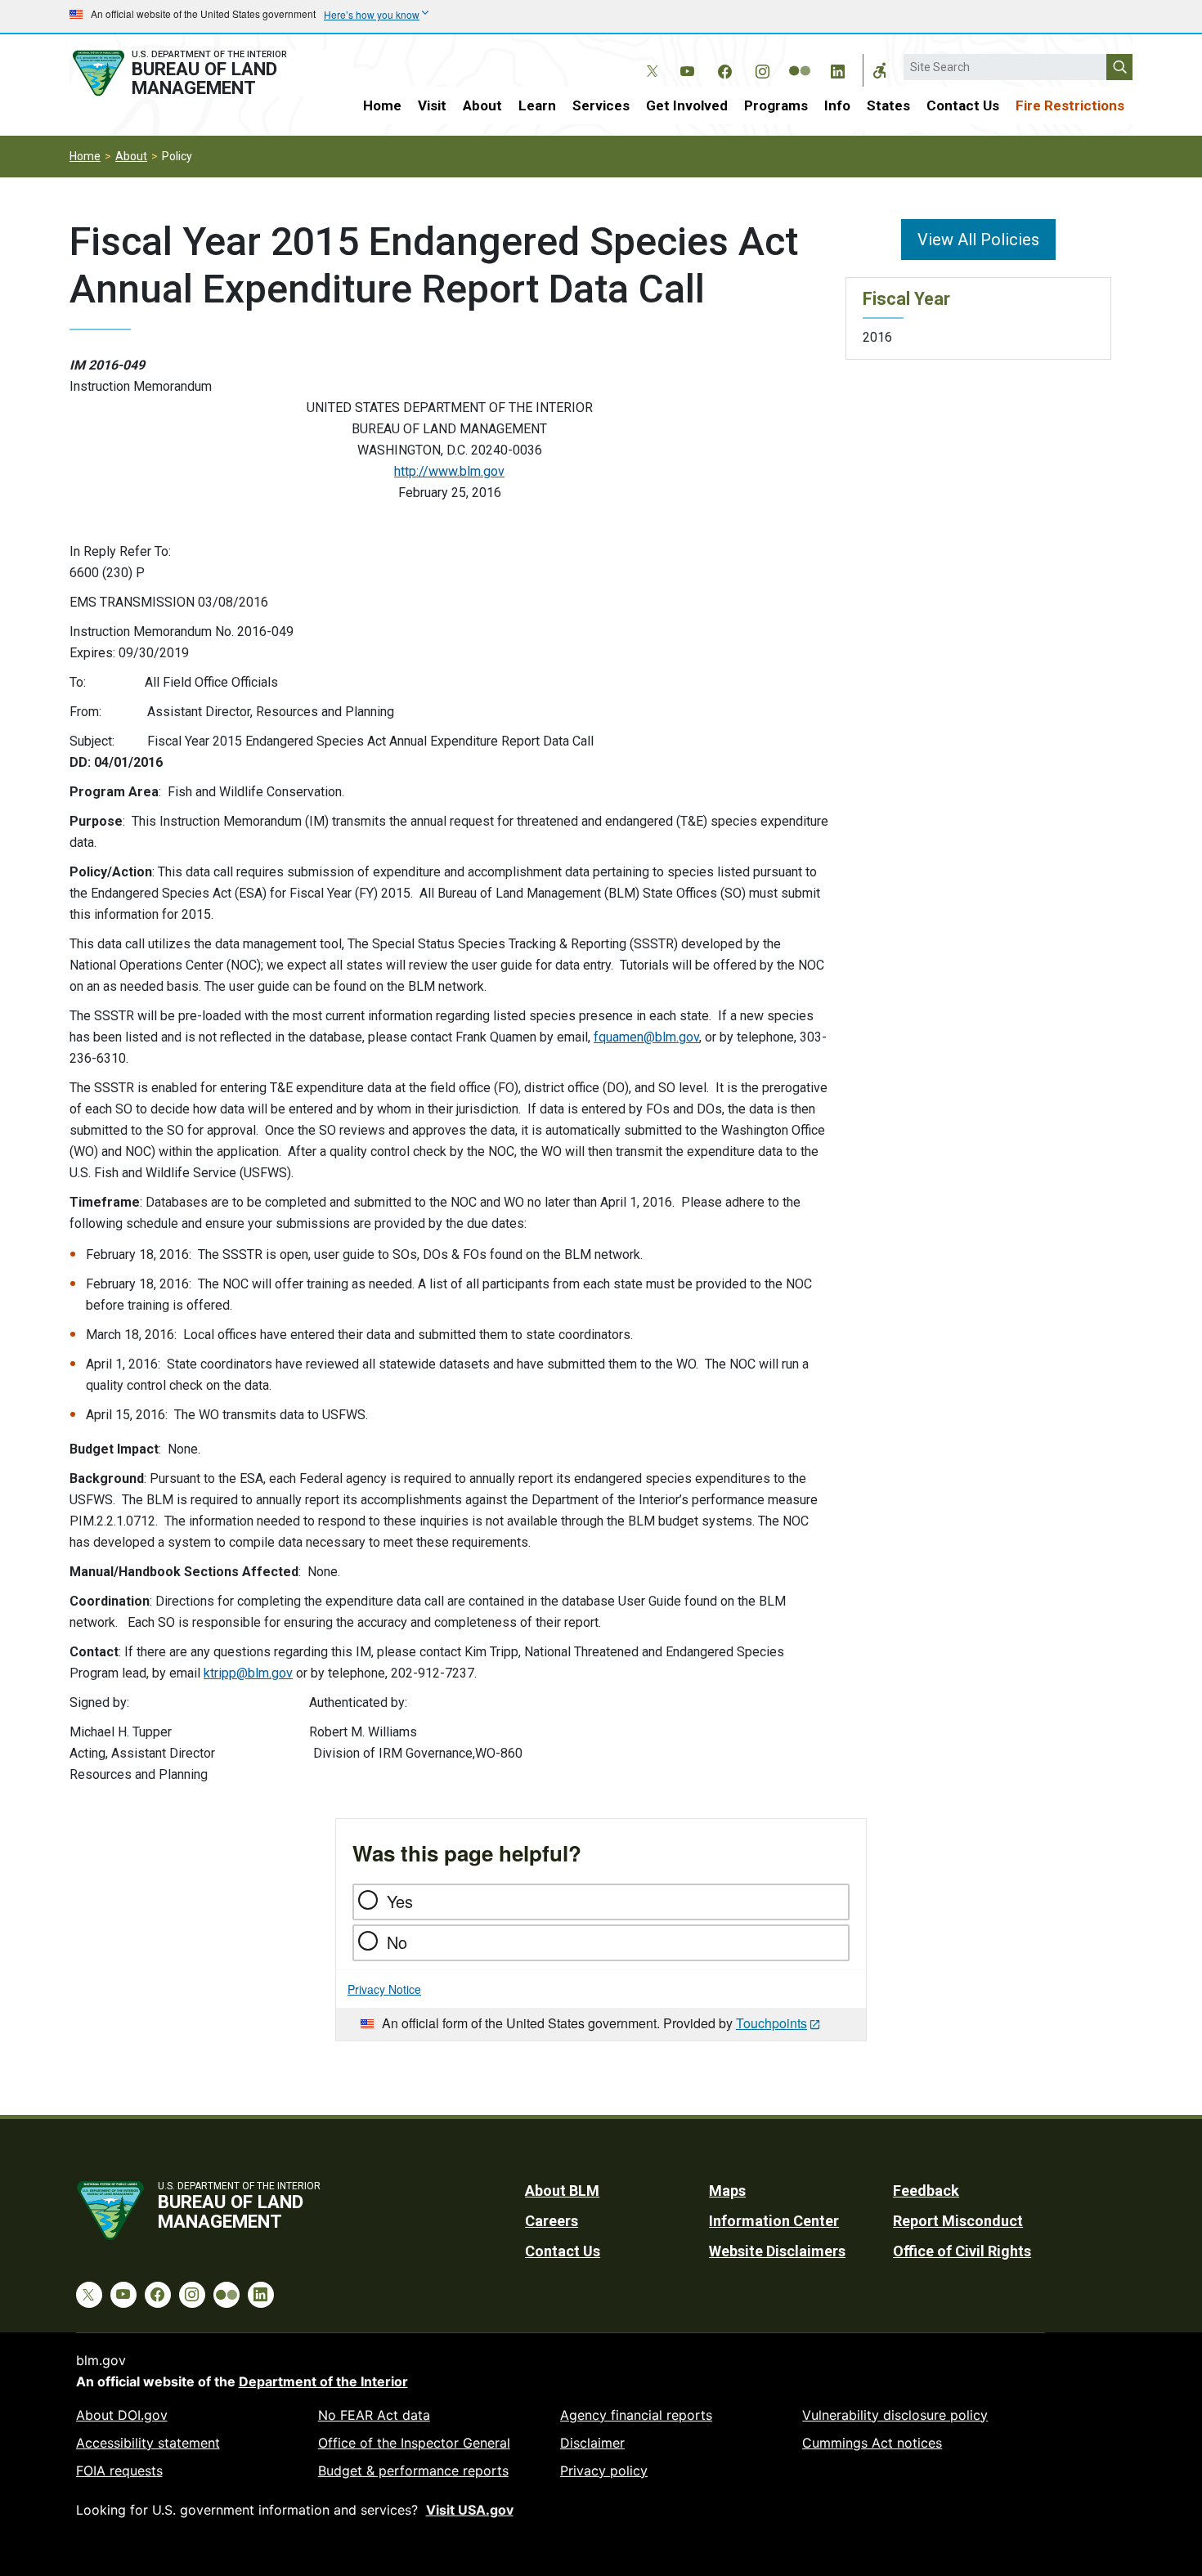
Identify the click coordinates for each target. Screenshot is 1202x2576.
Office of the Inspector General (414, 2443)
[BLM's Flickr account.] (800, 59)
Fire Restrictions (1070, 105)
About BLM (562, 2191)
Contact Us (963, 105)
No (397, 1942)
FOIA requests (119, 2471)
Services (601, 105)
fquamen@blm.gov (646, 1037)
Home (382, 105)
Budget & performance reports (413, 2471)
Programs (776, 105)
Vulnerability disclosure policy (895, 2415)
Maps (727, 2191)
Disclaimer (592, 2443)
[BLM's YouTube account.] (687, 69)
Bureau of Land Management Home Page (198, 73)
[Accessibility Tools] (880, 70)
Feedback (926, 2191)
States (888, 105)
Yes (400, 1901)
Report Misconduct (958, 2221)
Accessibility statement (148, 2443)
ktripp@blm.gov (248, 1673)
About (482, 105)
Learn (537, 105)
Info (837, 105)
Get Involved (687, 105)
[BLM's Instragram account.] (762, 69)
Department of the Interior (323, 2381)
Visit (432, 105)
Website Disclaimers (777, 2251)
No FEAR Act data (374, 2415)
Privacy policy (604, 2471)
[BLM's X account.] (649, 59)
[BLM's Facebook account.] (724, 69)
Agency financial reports (636, 2415)
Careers (552, 2221)
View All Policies (978, 240)
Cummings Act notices (872, 2443)
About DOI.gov (122, 2415)
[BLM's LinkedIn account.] (837, 69)
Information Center (774, 2221)
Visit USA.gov (470, 2510)
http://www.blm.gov (449, 471)
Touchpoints (771, 2023)
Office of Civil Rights (962, 2251)
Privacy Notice (384, 1989)
